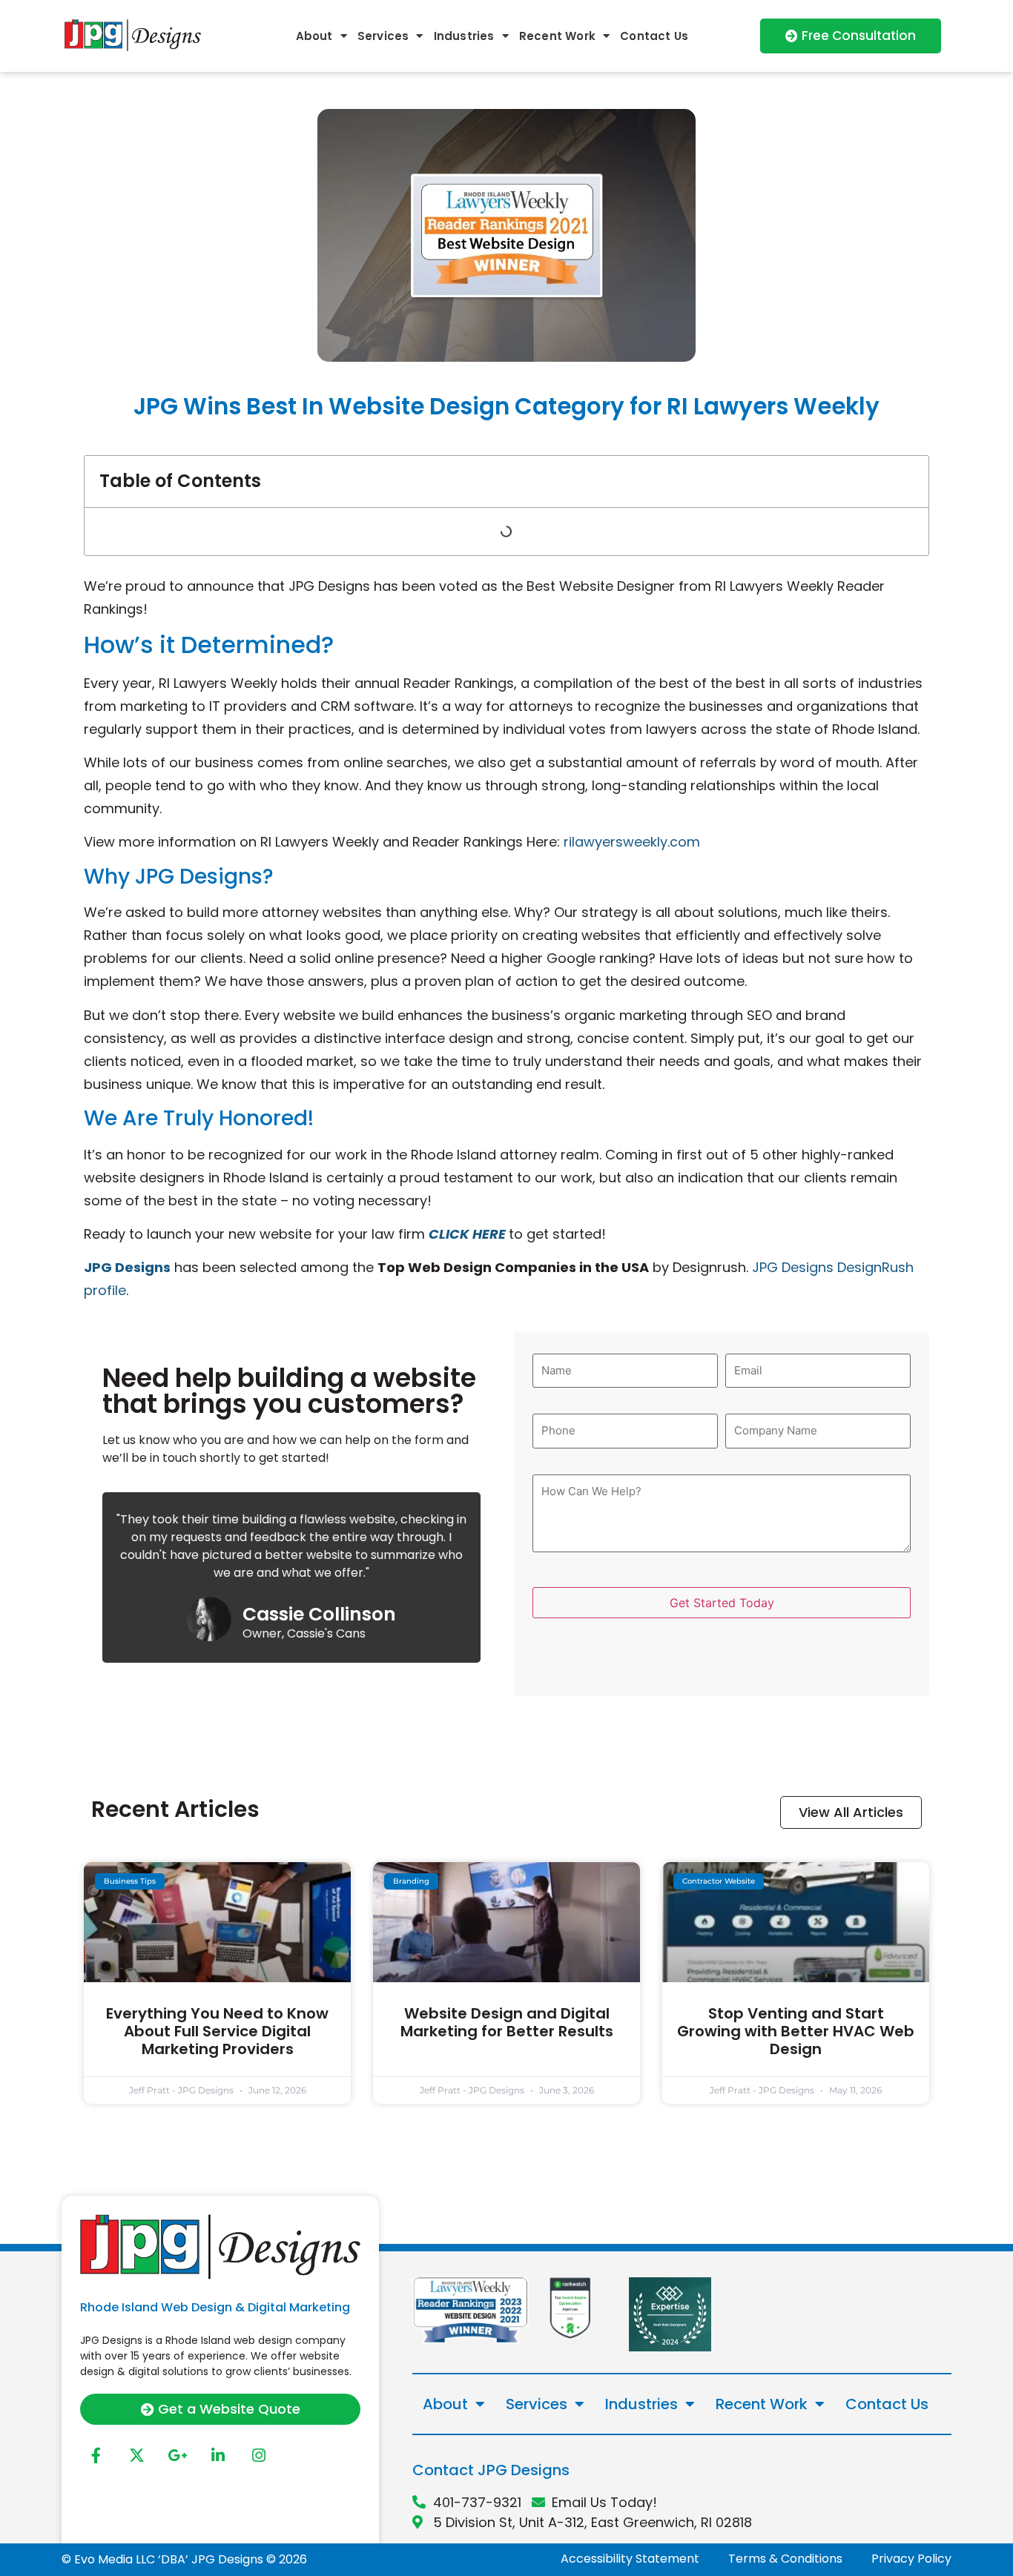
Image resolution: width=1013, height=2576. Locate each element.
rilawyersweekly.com (632, 842)
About (314, 36)
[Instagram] (259, 2455)
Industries (464, 36)
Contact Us (654, 36)
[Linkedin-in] (218, 2455)
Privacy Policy (911, 2559)
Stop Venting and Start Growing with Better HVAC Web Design (796, 2031)
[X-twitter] (136, 2455)
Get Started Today (722, 1603)
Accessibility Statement (630, 2559)
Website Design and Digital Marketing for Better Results (507, 2022)
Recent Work (557, 36)
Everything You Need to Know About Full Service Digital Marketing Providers (217, 2031)
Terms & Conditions (785, 2559)
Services (383, 36)
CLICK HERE (467, 1234)
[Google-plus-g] (177, 2455)
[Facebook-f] (96, 2455)
